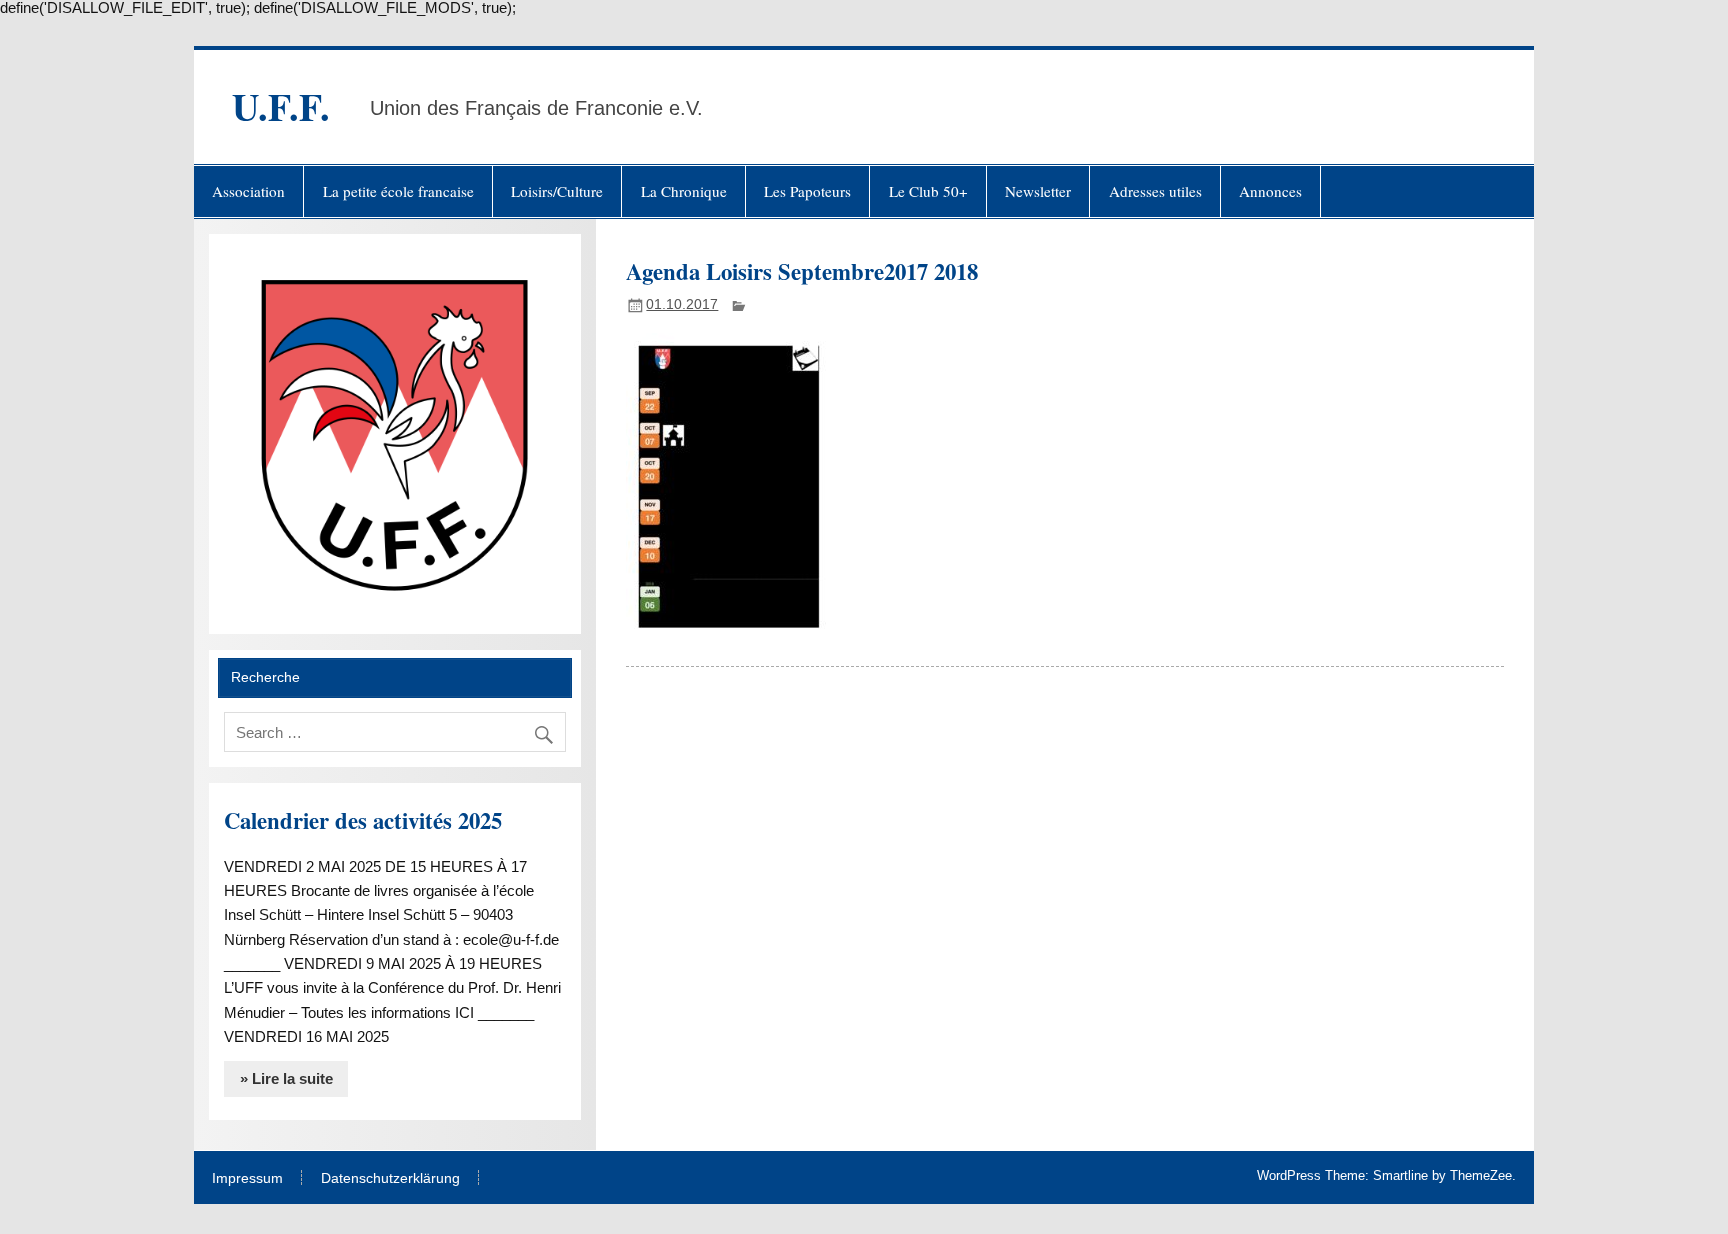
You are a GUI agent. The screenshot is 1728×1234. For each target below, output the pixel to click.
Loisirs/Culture (557, 191)
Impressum (247, 1179)
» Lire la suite (286, 1078)
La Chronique (684, 191)
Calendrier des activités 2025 (363, 820)
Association (248, 191)
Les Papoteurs (807, 191)
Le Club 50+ (928, 191)
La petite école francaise (398, 191)
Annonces (1270, 191)
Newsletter (1038, 191)
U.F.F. (281, 106)
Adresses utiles (1155, 191)
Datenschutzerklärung (390, 1179)
